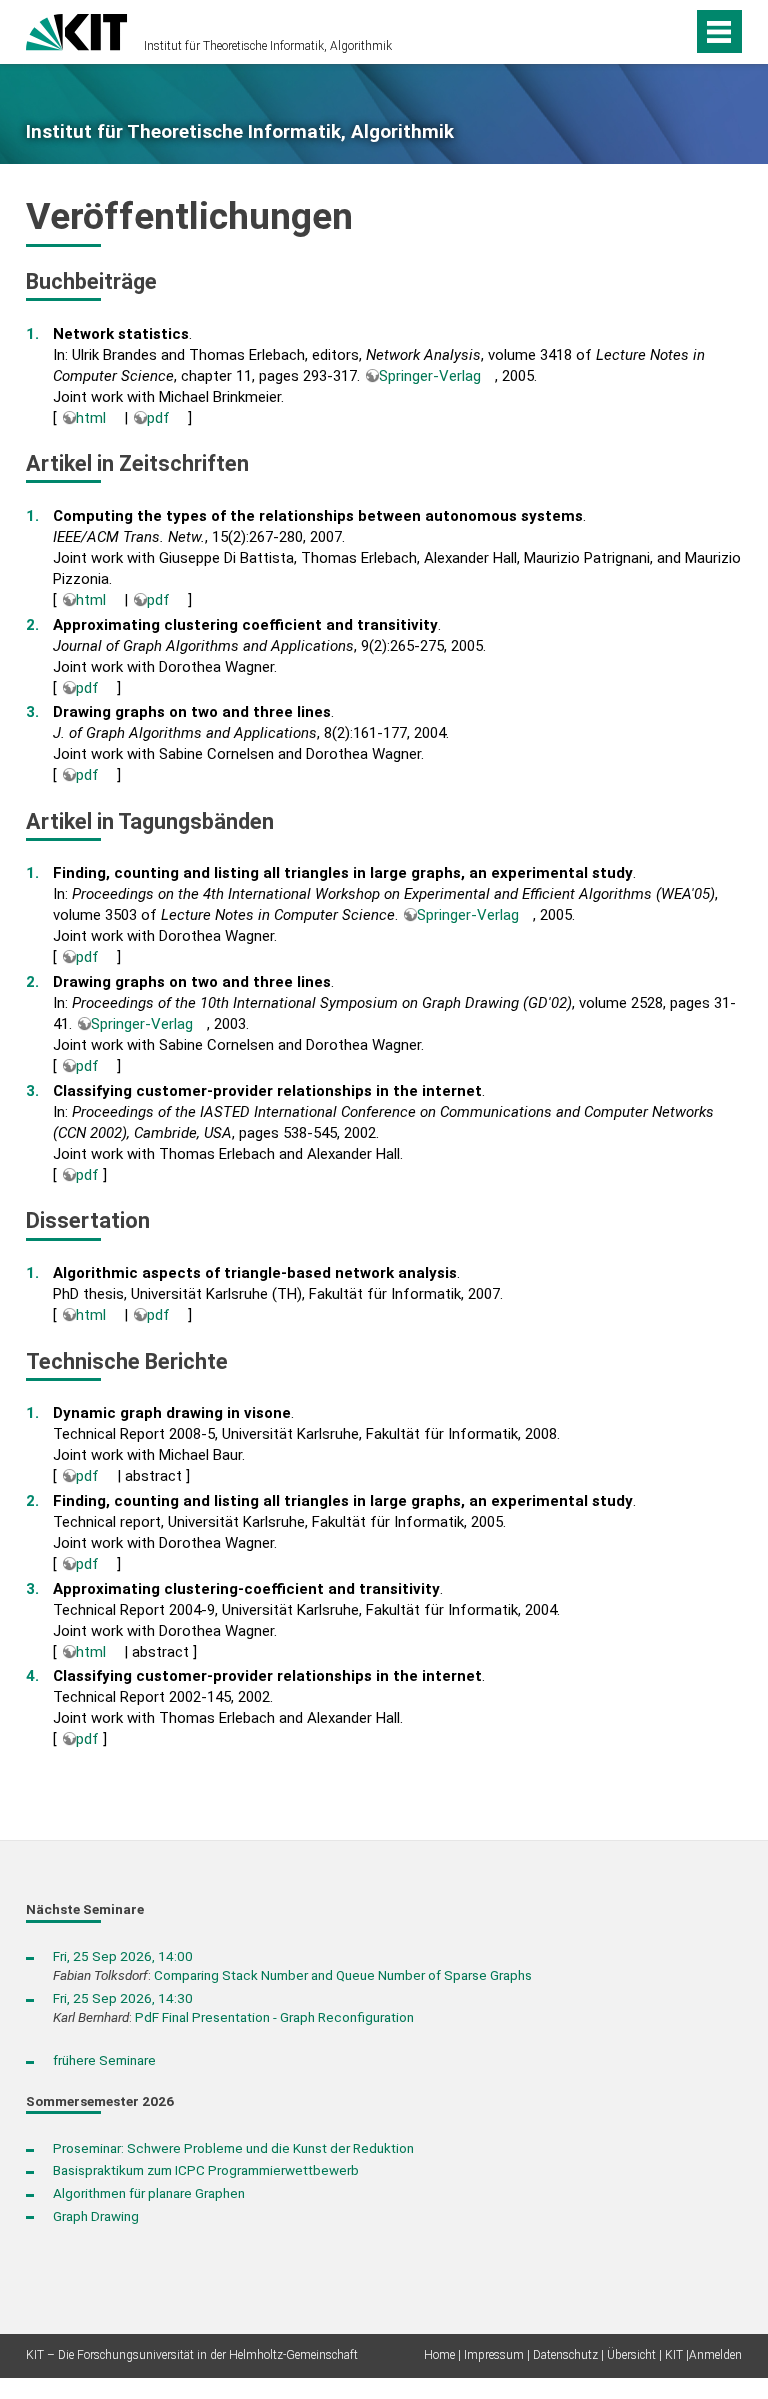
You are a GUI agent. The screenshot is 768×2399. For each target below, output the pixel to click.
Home (439, 2355)
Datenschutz (565, 2355)
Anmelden (715, 2355)
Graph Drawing (96, 2216)
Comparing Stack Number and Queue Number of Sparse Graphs (343, 1975)
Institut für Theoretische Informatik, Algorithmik (268, 46)
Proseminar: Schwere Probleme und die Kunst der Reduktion (233, 2148)
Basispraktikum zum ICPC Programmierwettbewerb (206, 2170)
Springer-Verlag (430, 376)
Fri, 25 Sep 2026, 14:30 (123, 1998)
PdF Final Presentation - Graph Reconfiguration (274, 2017)
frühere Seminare (104, 2060)
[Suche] (643, 32)
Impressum (494, 2355)
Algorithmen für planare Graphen (149, 2193)
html (91, 418)
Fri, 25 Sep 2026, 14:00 (123, 1956)
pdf (158, 418)
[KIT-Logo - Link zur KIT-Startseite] (76, 30)
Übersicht (631, 2355)
